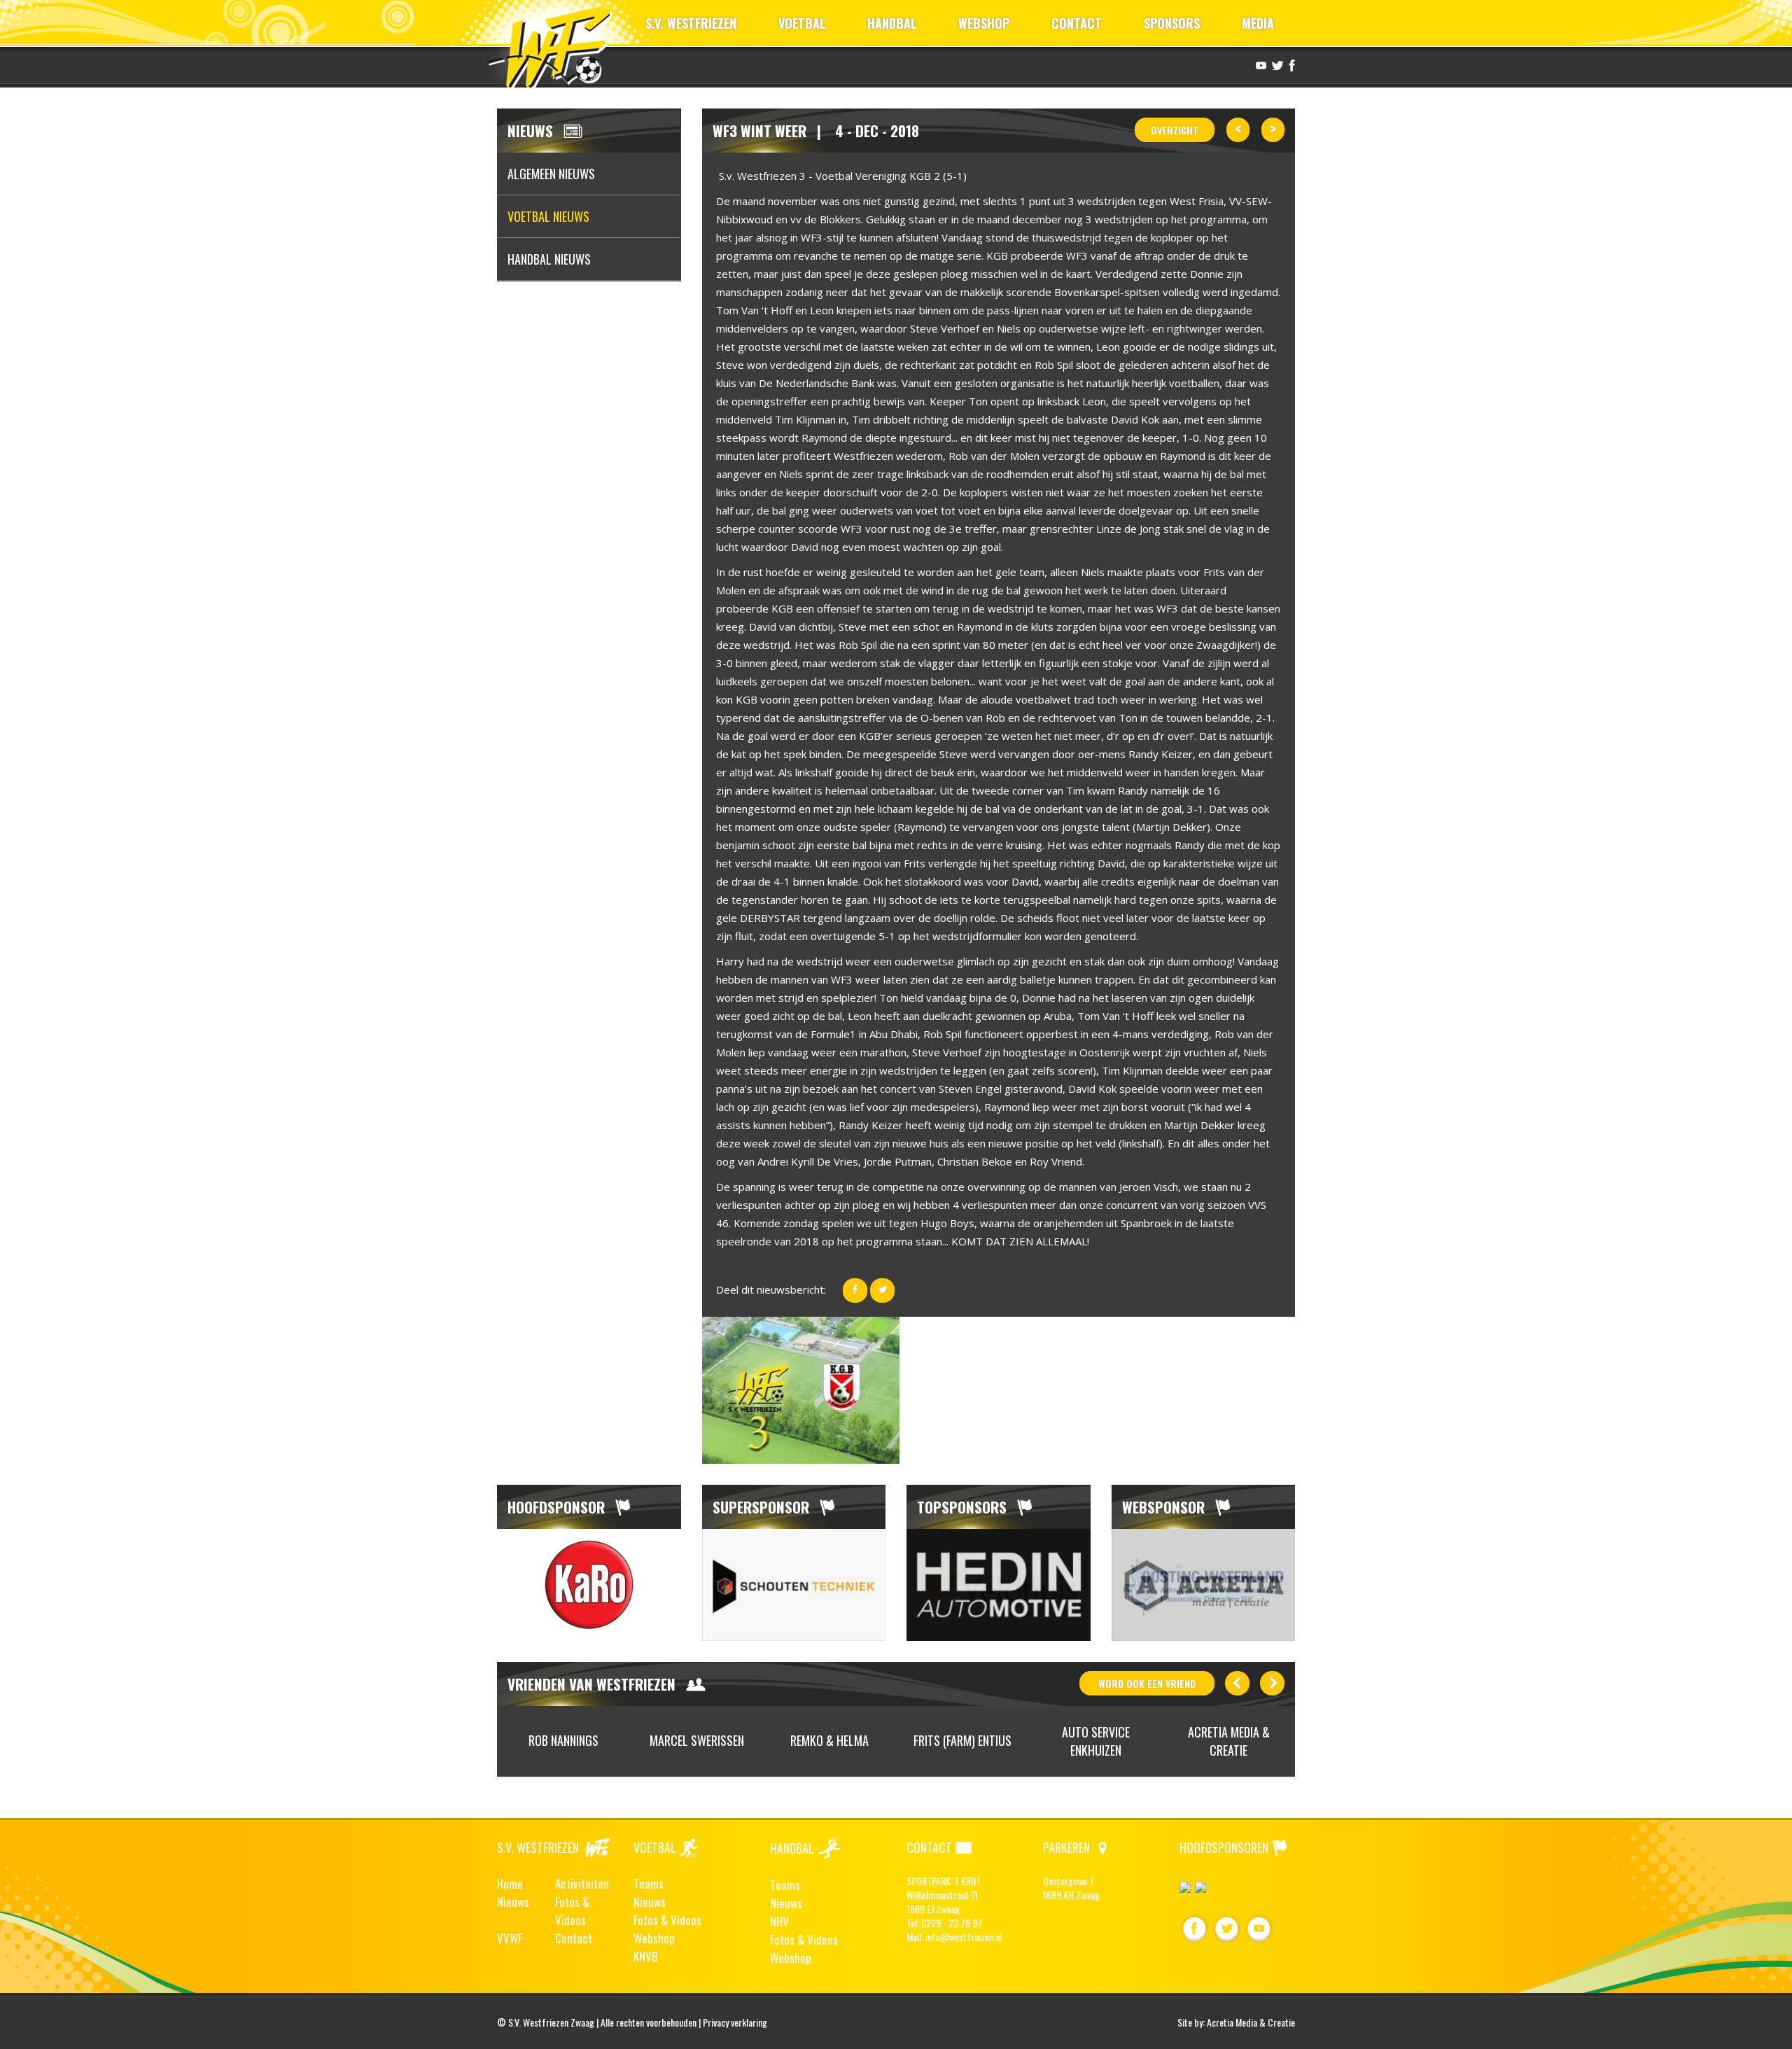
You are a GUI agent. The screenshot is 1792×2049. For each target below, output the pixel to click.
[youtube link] (1259, 64)
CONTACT (1077, 23)
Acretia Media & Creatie (1229, 1741)
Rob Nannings (563, 1740)
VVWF (510, 1938)
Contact (574, 1938)
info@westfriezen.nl (964, 1937)
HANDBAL (892, 23)
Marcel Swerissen (697, 1740)
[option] (589, 1585)
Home (510, 1883)
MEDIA (1258, 23)
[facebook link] (1290, 64)
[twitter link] (1276, 64)
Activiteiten (582, 1883)
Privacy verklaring (735, 2022)
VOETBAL (802, 23)
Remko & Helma (829, 1740)
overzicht (1175, 130)
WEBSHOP (984, 23)
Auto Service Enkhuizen (1096, 1741)
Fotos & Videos (572, 1911)
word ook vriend (1147, 1683)
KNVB (646, 1956)
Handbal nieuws (549, 259)
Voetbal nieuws (548, 216)
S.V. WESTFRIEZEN (691, 23)
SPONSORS (1172, 23)
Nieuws (513, 1902)
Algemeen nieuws (551, 174)
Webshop (654, 1938)
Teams (649, 1883)
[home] (555, 45)
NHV (779, 1921)
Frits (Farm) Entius (962, 1740)
